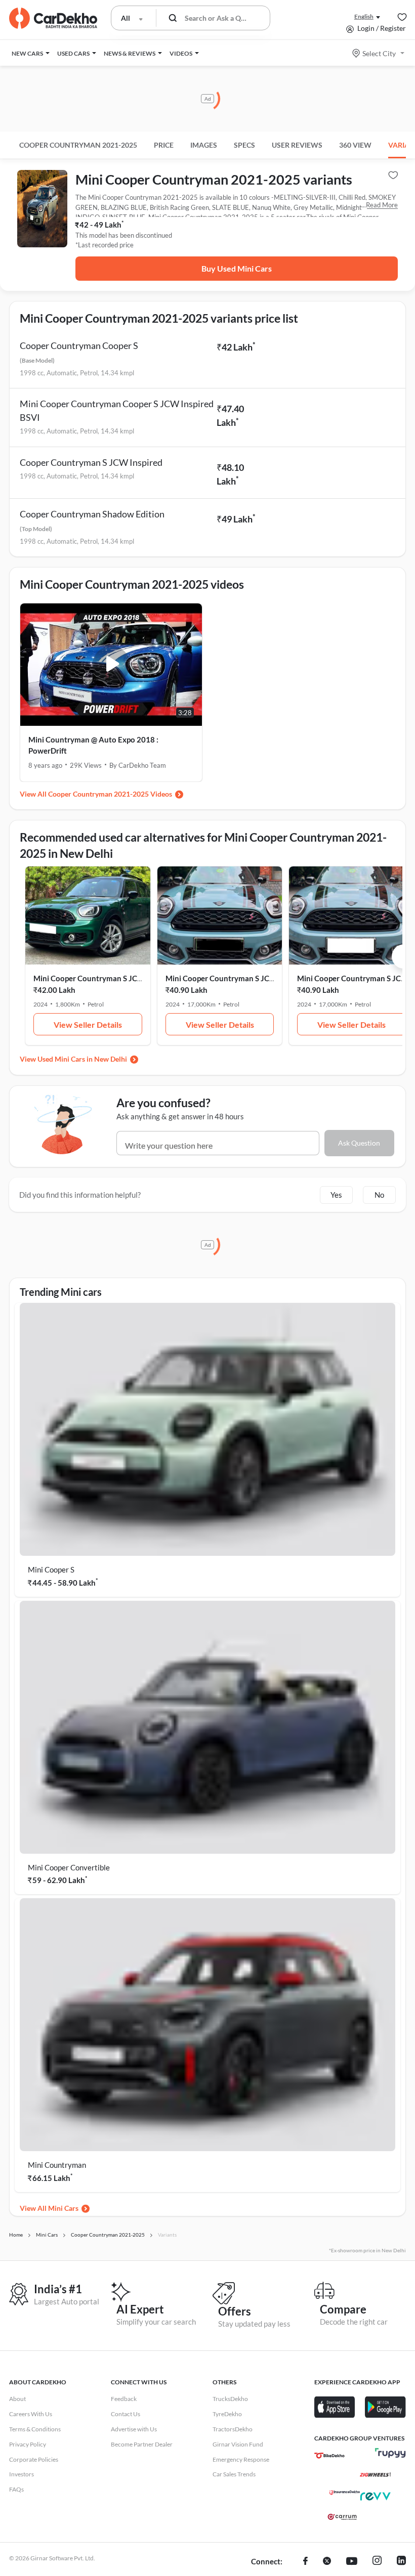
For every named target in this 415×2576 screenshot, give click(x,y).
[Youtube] (352, 2562)
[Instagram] (377, 2562)
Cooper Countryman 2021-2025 (78, 145)
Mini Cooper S (51, 1569)
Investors (22, 2474)
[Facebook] (305, 2562)
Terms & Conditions (35, 2429)
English (364, 16)
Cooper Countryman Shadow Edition (92, 514)
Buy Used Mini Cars (237, 268)
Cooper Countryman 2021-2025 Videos (110, 794)
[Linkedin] (401, 2562)
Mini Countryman (57, 2165)
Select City (379, 53)
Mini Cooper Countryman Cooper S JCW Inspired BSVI (117, 410)
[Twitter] (327, 2562)
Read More (382, 205)
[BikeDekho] (329, 2456)
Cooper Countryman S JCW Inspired (91, 462)
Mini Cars (63, 2208)
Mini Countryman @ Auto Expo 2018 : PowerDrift (93, 745)
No (379, 1195)
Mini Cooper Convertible (69, 1867)
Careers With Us (31, 2414)
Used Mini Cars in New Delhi (82, 1059)
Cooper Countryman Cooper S (79, 345)
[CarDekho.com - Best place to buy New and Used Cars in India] (53, 18)
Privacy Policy (28, 2444)
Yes (336, 1195)
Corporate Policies (34, 2459)
